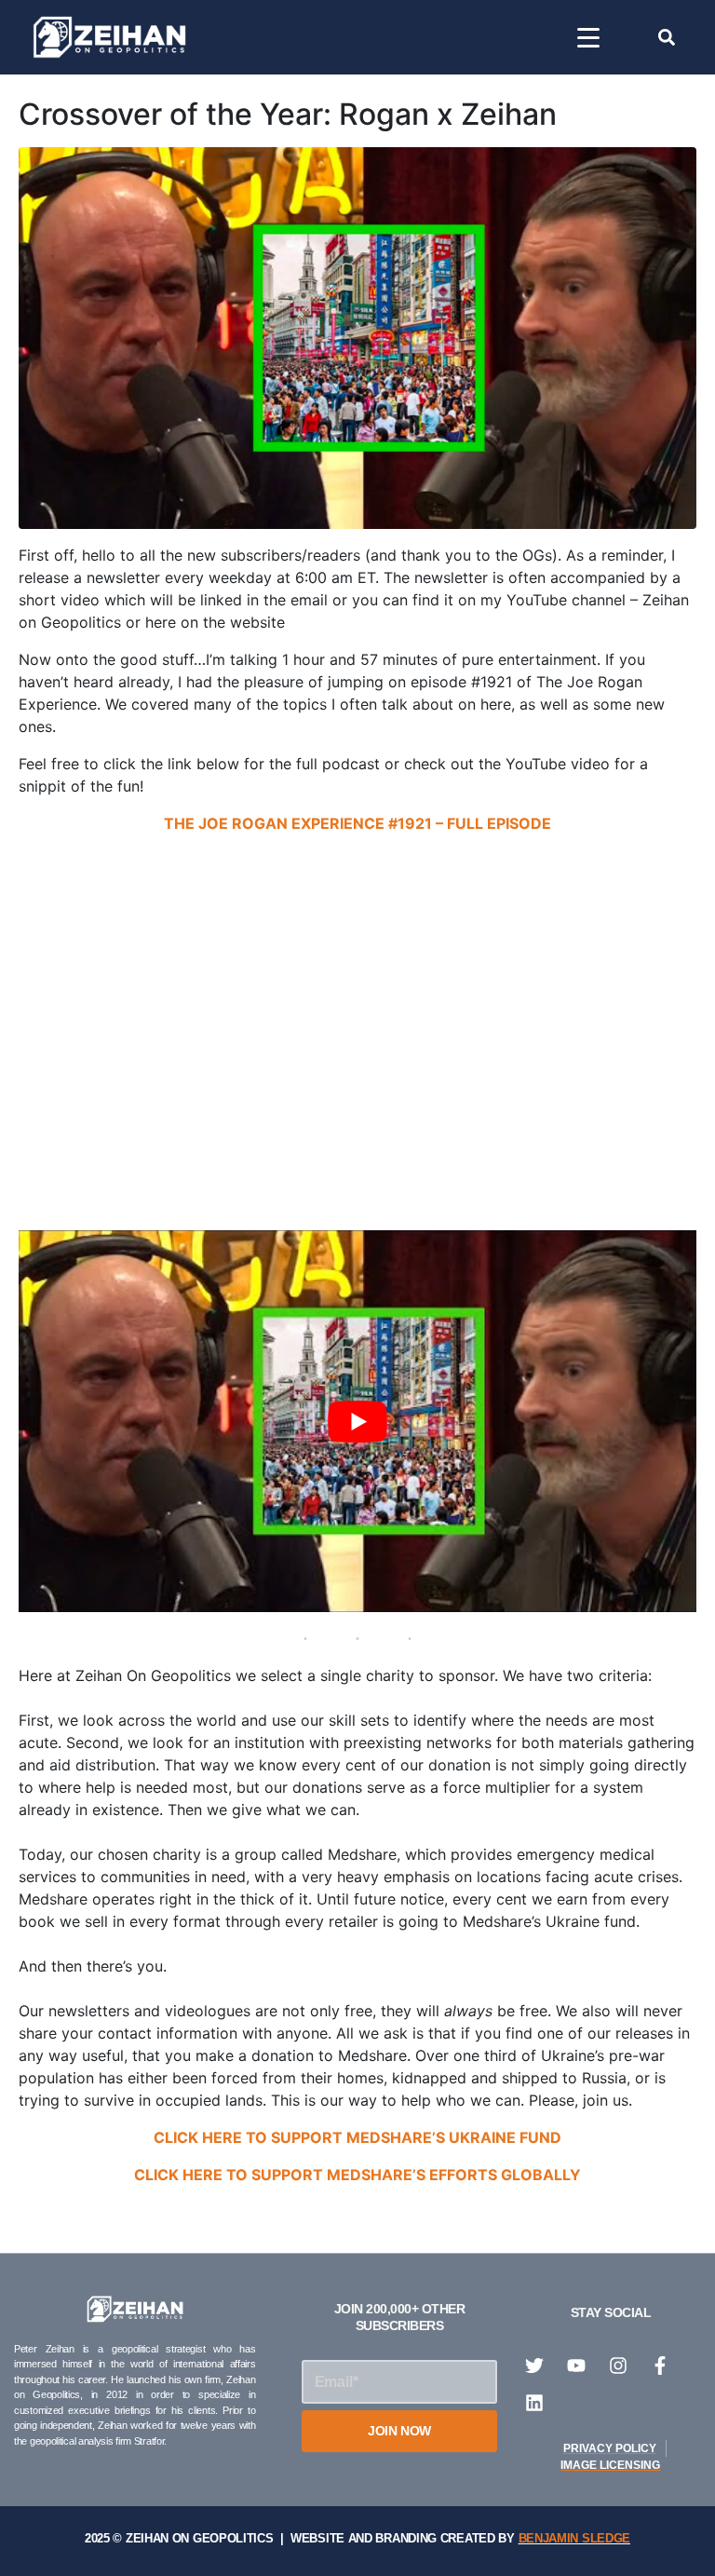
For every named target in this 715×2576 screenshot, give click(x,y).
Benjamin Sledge (575, 2538)
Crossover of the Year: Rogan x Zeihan (288, 114)
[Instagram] (618, 2366)
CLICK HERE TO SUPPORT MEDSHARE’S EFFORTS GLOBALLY (357, 2175)
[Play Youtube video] (357, 1421)
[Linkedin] (534, 2403)
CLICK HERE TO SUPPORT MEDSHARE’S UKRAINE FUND (357, 2137)
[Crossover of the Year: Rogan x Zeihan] (357, 337)
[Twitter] (534, 2366)
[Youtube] (576, 2366)
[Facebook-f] (660, 2366)
